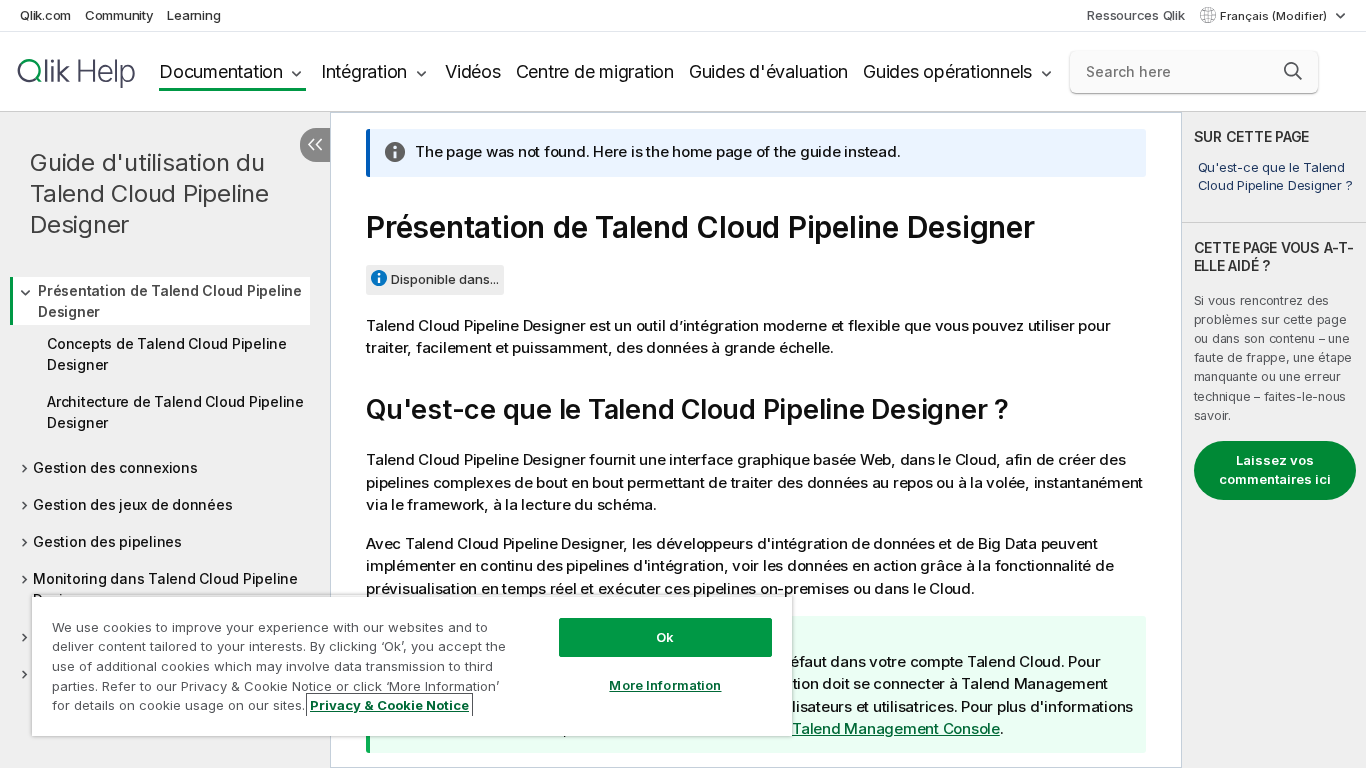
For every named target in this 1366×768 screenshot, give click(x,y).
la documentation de (821, 728)
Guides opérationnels (947, 71)
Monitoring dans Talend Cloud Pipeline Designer (165, 589)
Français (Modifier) (1275, 16)
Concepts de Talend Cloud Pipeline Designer (167, 354)
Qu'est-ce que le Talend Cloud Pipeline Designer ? (1275, 176)
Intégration (364, 71)
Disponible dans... (445, 279)
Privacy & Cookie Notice (389, 705)
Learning (193, 15)
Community (119, 15)
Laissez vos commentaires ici (1275, 470)
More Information (665, 685)
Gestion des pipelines (107, 541)
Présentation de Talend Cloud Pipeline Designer (170, 301)
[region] (412, 665)
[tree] (165, 475)
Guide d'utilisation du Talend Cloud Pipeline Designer (149, 193)
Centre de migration (595, 71)
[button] (1293, 71)
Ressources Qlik (1135, 15)
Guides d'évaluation (768, 71)
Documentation (221, 71)
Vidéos (473, 71)
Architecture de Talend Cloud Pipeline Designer (175, 412)
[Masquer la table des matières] (315, 145)
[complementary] (1274, 440)
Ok (665, 637)
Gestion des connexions (115, 467)
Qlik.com (45, 15)
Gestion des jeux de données (132, 504)
